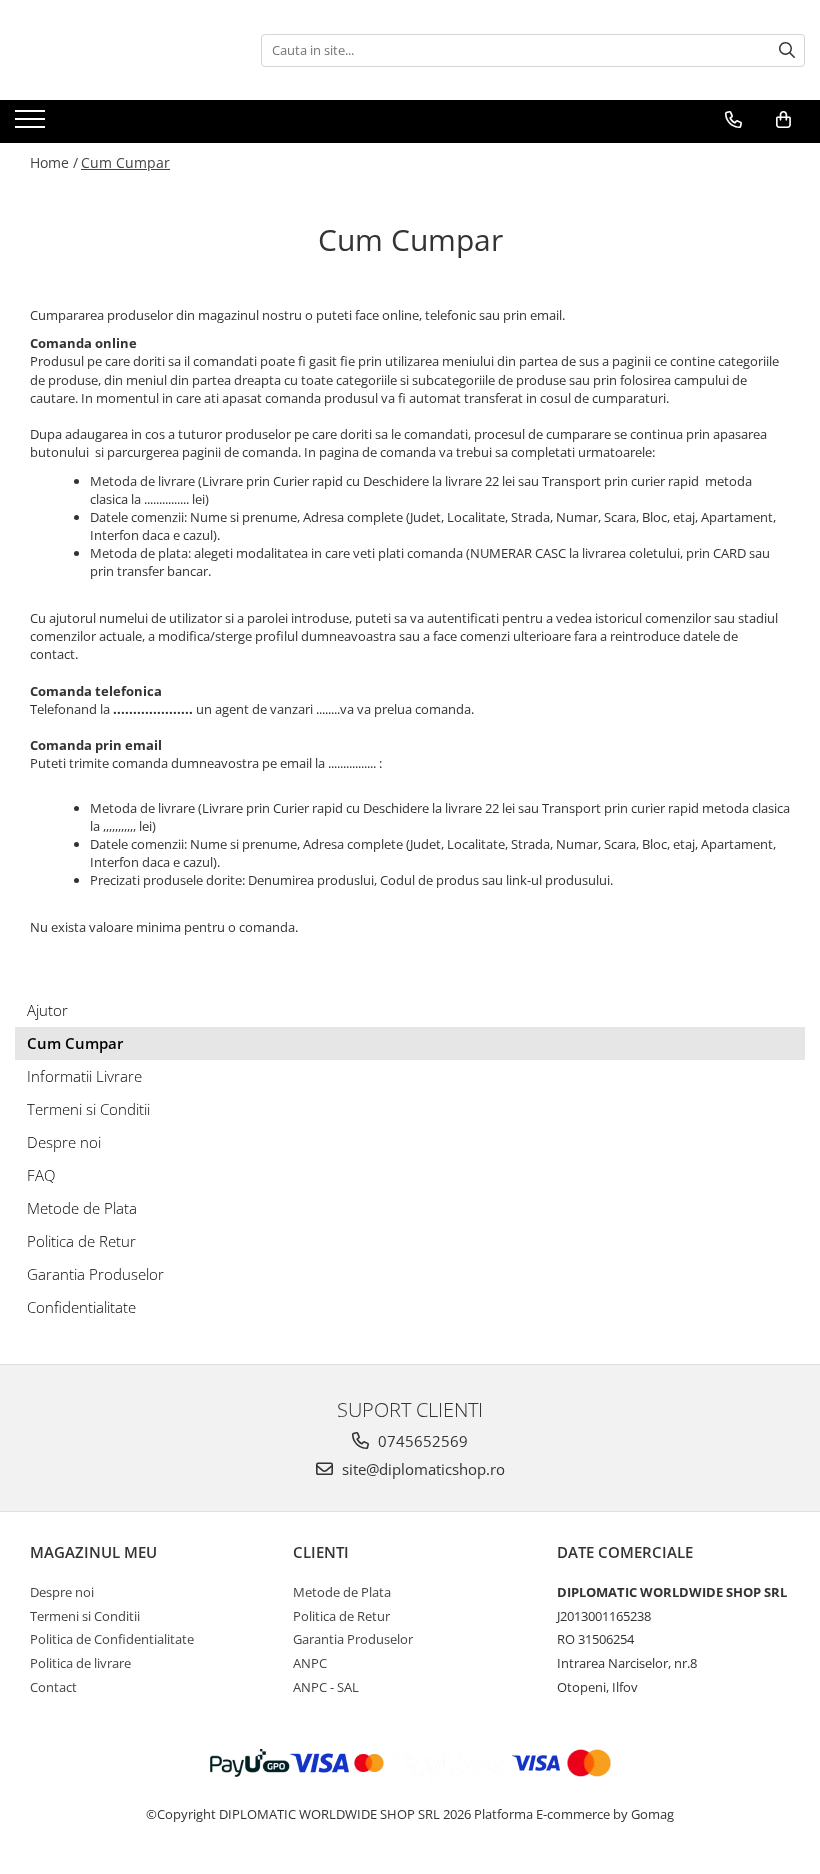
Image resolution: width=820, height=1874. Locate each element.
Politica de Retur (81, 1241)
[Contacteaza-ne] (733, 120)
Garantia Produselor (95, 1274)
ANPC (310, 1663)
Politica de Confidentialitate (112, 1639)
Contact (53, 1687)
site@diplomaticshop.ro (421, 1469)
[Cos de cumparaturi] (783, 120)
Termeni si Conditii (88, 1109)
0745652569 (421, 1441)
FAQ (41, 1175)
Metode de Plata (82, 1208)
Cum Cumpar (125, 162)
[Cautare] (787, 50)
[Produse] (32, 125)
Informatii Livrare (84, 1076)
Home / (54, 162)
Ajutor (47, 1010)
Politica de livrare (80, 1663)
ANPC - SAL (326, 1687)
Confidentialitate (81, 1307)
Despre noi (64, 1142)
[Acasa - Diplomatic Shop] (115, 50)
